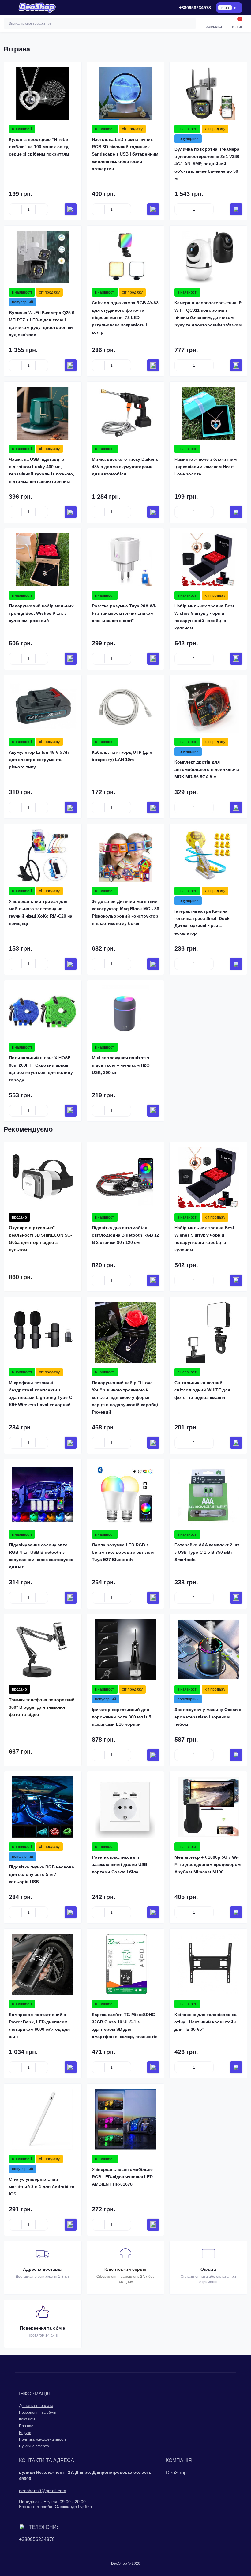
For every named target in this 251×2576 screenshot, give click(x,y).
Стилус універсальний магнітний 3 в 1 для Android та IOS (42, 2187)
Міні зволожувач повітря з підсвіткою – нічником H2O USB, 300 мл (121, 1065)
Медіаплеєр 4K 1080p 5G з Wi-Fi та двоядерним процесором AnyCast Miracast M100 (208, 1864)
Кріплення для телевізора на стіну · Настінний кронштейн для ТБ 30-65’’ (206, 2022)
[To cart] (71, 209)
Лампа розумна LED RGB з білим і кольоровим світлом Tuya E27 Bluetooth (123, 1552)
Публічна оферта (34, 2446)
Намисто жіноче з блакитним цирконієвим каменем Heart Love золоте (206, 467)
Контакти (27, 2419)
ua (227, 8)
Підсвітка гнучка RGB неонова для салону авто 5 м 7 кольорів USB (41, 1874)
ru (236, 8)
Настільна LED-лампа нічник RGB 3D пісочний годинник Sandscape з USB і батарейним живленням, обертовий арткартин (125, 154)
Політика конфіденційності (42, 2439)
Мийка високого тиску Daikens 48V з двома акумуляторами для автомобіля (125, 467)
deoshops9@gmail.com (43, 2491)
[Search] (191, 24)
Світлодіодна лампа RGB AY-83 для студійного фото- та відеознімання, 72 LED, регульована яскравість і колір (125, 317)
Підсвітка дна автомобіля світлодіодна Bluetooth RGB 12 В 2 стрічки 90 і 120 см (125, 1235)
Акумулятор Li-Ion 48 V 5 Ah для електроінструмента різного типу (39, 760)
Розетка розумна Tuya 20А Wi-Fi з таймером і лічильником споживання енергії (124, 613)
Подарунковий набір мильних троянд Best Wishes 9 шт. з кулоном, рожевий (41, 613)
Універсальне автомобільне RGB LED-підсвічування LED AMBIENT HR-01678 (122, 2177)
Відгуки (25, 2433)
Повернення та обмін (38, 2413)
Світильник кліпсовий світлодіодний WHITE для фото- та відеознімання (202, 1390)
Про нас (26, 2426)
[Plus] (42, 209)
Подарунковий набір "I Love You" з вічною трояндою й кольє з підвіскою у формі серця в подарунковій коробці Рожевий (125, 1397)
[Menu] (8, 8)
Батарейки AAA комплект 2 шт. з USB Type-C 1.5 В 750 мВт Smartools (207, 1552)
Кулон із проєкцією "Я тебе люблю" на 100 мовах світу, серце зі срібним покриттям (39, 147)
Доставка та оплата (36, 2406)
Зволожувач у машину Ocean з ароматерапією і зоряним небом (208, 1717)
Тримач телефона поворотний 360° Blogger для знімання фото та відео (42, 1707)
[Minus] (15, 209)
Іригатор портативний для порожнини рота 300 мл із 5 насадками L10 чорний (122, 1717)
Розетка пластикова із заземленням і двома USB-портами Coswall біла (120, 1864)
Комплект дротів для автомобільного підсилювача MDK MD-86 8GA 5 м (207, 769)
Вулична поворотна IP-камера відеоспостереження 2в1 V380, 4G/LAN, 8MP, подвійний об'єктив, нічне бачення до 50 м (208, 164)
